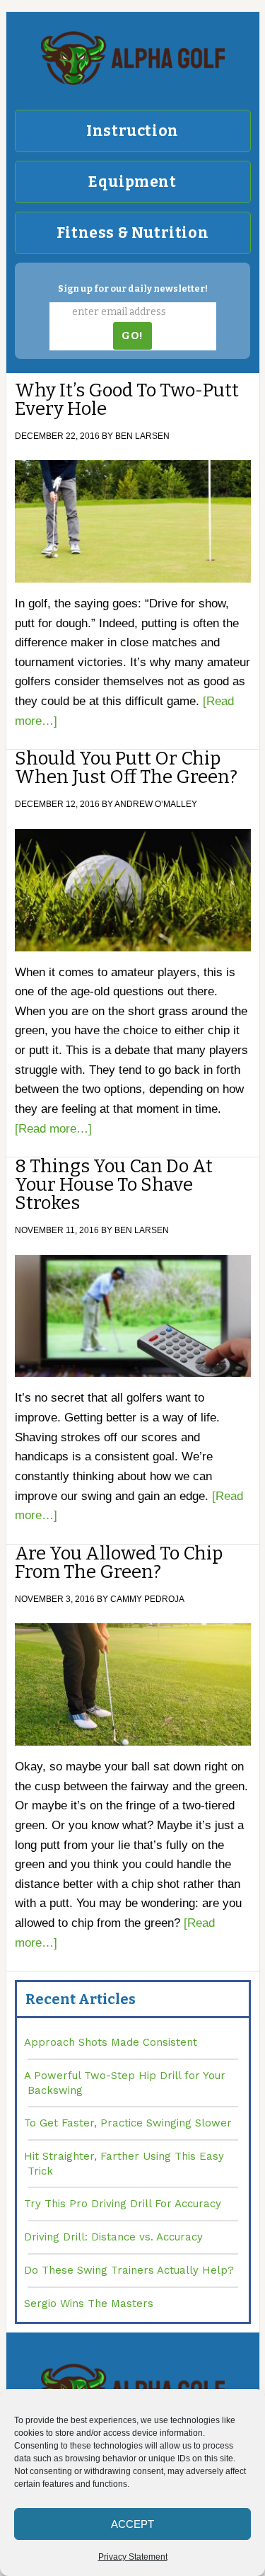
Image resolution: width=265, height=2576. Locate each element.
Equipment (132, 182)
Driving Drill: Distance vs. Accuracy (113, 2237)
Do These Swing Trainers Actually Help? (129, 2270)
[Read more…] (53, 1129)
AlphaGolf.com (133, 58)
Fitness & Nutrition (132, 233)
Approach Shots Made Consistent (111, 2042)
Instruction (132, 131)
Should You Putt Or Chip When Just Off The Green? (126, 768)
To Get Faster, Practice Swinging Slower (128, 2123)
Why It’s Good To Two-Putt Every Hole (127, 400)
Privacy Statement (133, 2557)
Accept (132, 2524)
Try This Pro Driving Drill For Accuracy (123, 2204)
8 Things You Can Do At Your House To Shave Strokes (114, 1185)
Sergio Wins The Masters (89, 2303)
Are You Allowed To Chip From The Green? (119, 1563)
